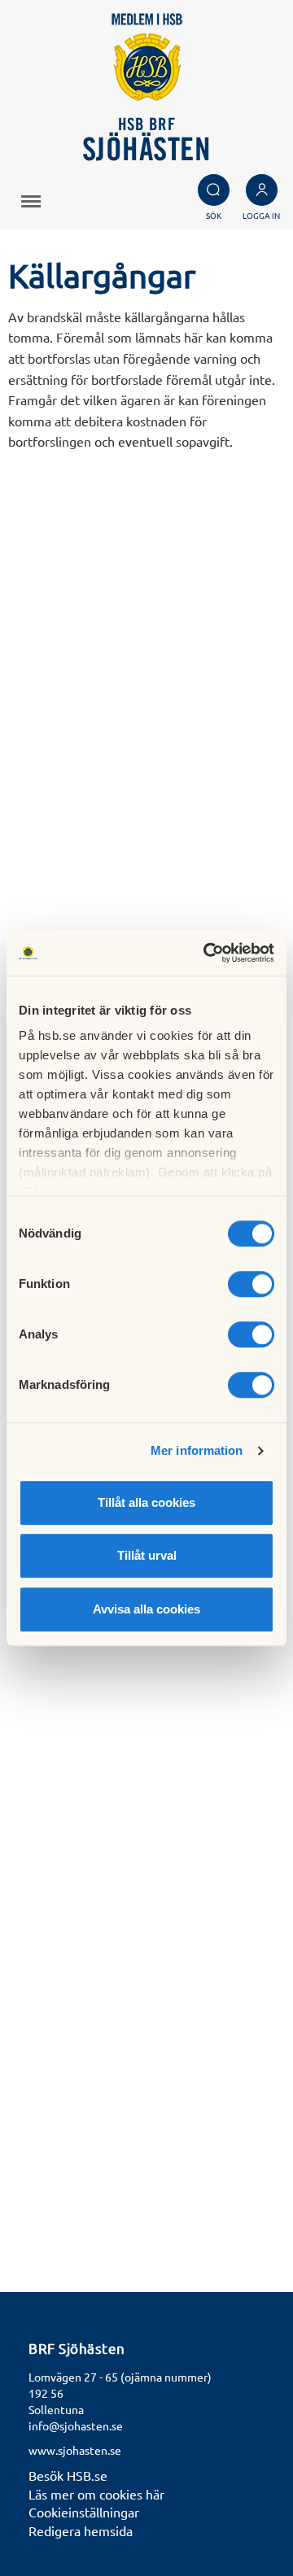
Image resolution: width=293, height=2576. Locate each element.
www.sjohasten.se (75, 2450)
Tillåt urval (147, 1555)
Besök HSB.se (68, 2475)
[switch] (251, 1284)
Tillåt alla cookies (146, 1502)
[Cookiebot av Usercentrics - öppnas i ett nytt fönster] (207, 953)
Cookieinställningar (84, 2512)
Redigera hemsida (81, 2530)
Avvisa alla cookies (146, 1609)
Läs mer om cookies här (96, 2494)
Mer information (197, 1450)
